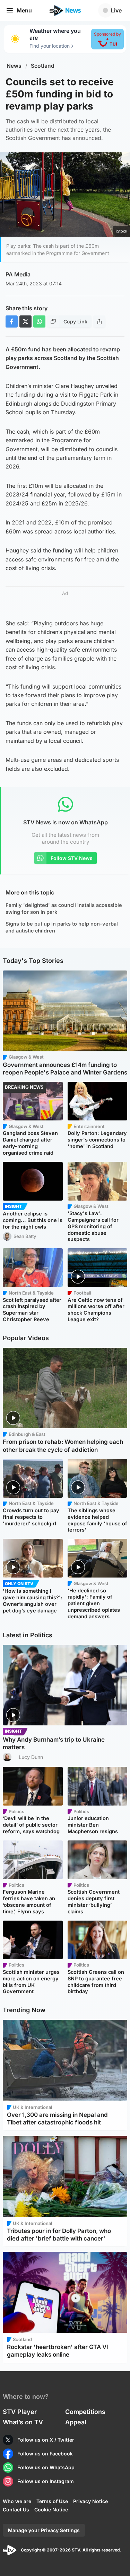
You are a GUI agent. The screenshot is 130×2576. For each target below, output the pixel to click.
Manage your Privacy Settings (44, 2530)
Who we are (17, 2501)
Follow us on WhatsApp (46, 2467)
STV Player (20, 2412)
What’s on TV (23, 2422)
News (14, 66)
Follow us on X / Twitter (46, 2440)
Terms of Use (52, 2501)
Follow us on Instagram (46, 2481)
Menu (24, 10)
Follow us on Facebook (45, 2454)
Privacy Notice (90, 2501)
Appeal (76, 2422)
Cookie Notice (51, 2509)
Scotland (43, 66)
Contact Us (16, 2509)
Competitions (85, 2412)
